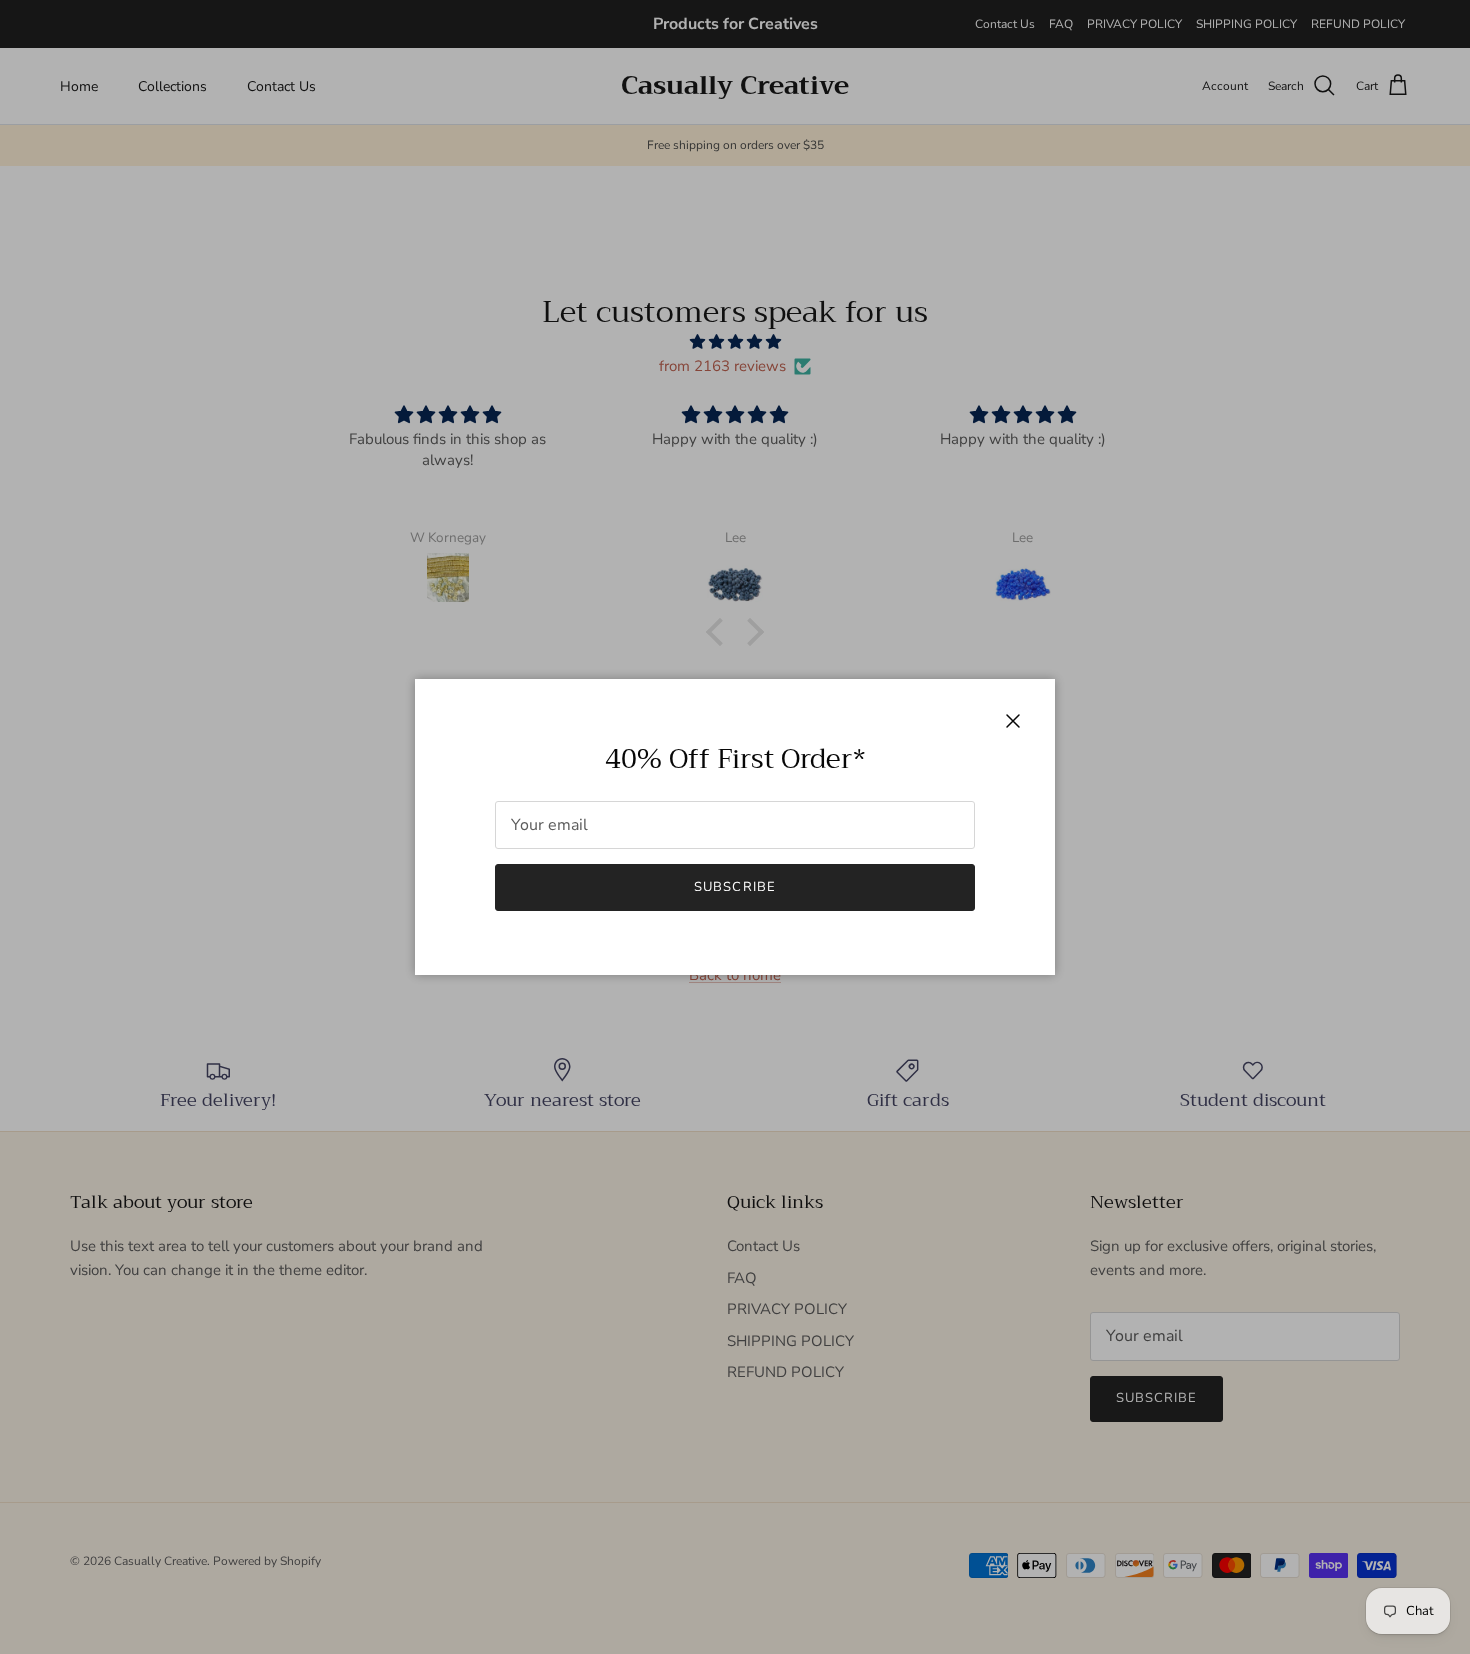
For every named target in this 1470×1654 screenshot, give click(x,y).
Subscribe (734, 887)
